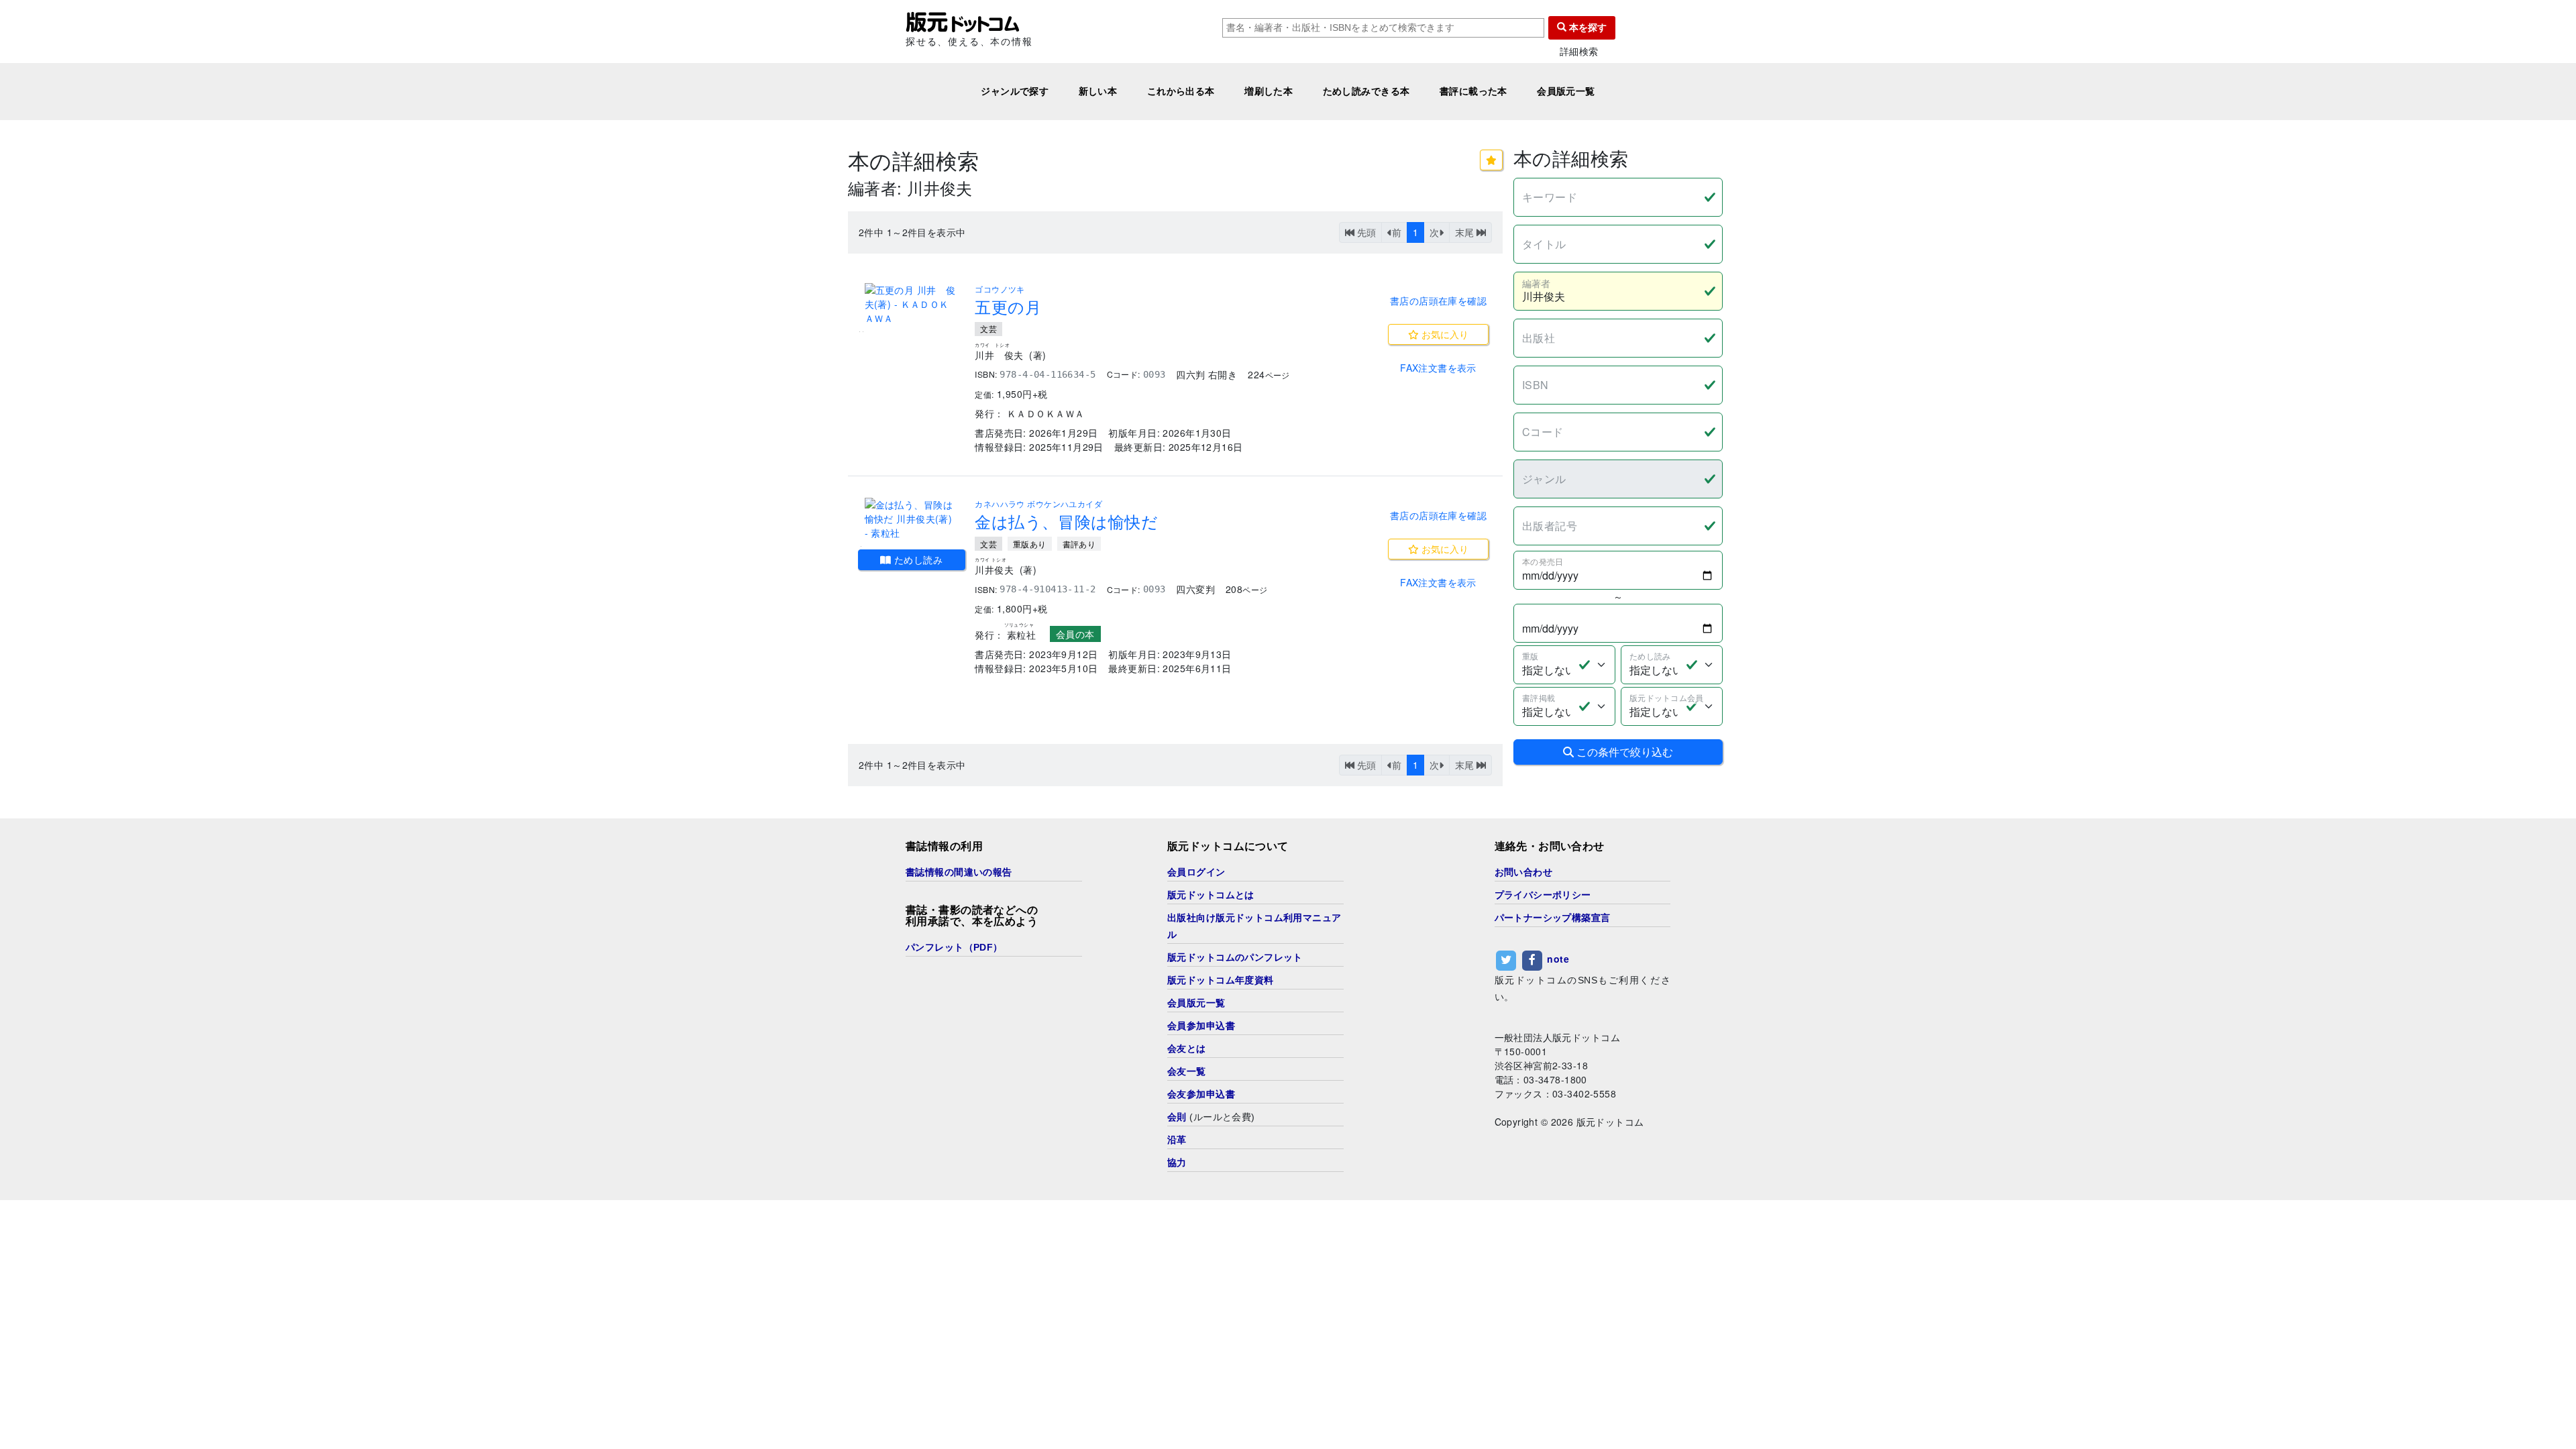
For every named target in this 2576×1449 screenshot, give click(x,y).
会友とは (1187, 1049)
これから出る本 (1181, 91)
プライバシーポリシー (1543, 895)
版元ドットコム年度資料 (1221, 980)
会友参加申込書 (1201, 1094)
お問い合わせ (1524, 872)
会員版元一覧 (1566, 91)
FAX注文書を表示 (1438, 368)
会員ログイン (1196, 872)
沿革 (1177, 1140)
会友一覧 (1187, 1071)
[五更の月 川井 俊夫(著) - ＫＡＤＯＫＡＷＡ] (912, 304)
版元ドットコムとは (1211, 895)
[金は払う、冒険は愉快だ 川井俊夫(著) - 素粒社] (912, 519)
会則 (1177, 1117)
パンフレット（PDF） (954, 947)
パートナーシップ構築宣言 (1553, 918)
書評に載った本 (1473, 91)
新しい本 (1098, 91)
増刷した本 (1269, 91)
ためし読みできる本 (1366, 91)
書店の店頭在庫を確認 (1438, 301)
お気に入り (1444, 334)
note (1558, 959)
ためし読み (917, 559)
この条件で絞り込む (1623, 752)
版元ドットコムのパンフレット (1235, 957)
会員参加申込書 (1201, 1026)
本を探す (1587, 28)
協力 (1177, 1163)
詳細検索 (1579, 51)
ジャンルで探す (1015, 91)
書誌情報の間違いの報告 (959, 872)
